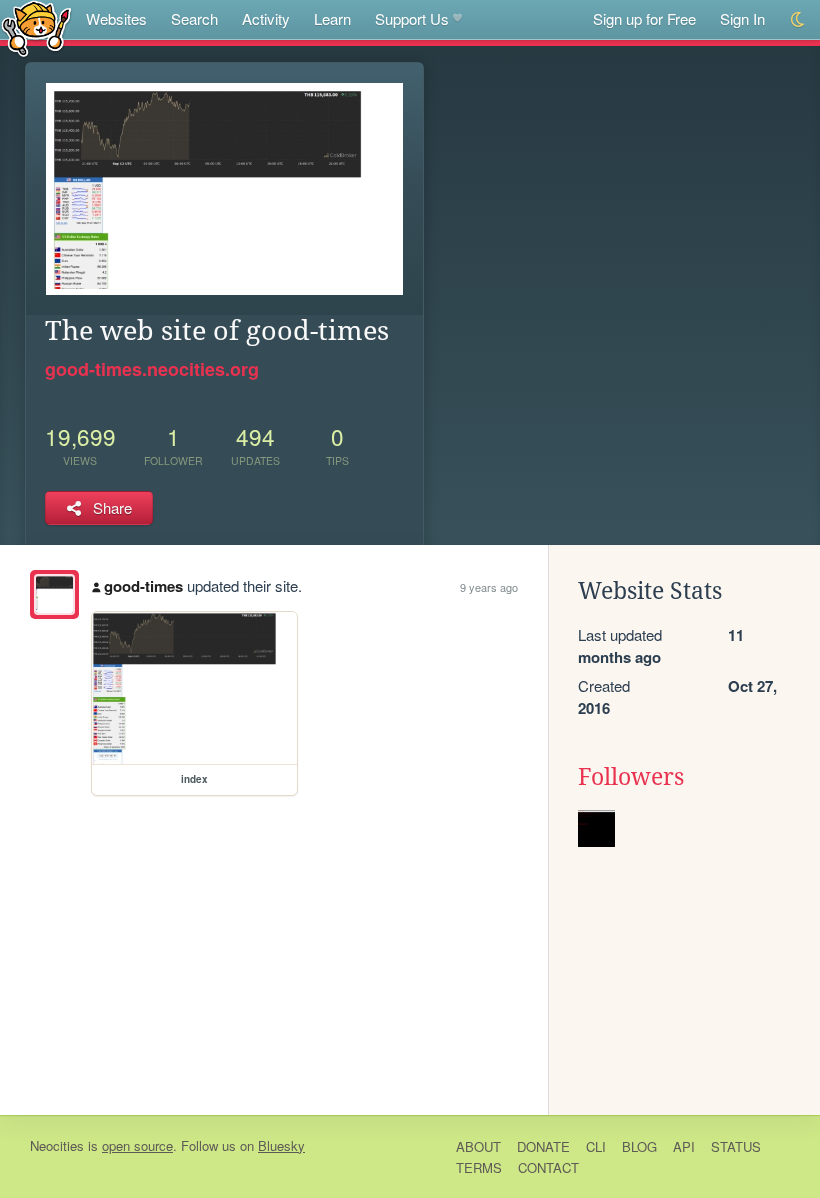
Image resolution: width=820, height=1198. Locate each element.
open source (137, 1145)
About (478, 1146)
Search (194, 18)
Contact (548, 1167)
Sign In (742, 18)
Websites (116, 18)
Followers (631, 777)
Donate (543, 1146)
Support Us (412, 18)
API (684, 1146)
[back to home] (36, 27)
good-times (143, 586)
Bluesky (281, 1145)
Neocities (57, 1145)
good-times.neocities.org (152, 369)
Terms (479, 1167)
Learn (332, 18)
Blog (639, 1146)
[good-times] (54, 594)
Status (736, 1146)
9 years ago (489, 587)
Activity (266, 18)
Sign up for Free (644, 18)
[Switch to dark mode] (798, 19)
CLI (596, 1146)
